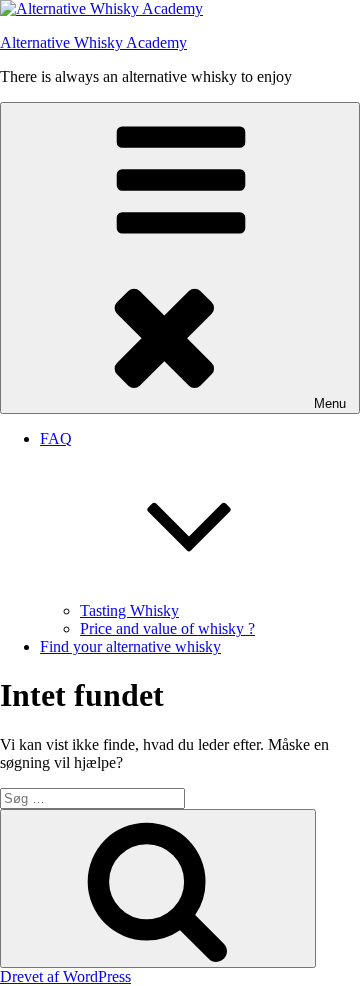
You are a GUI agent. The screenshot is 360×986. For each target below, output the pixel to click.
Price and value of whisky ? (167, 628)
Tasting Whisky (129, 610)
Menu (330, 403)
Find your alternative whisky (130, 646)
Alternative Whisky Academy (93, 42)
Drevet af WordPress (65, 976)
